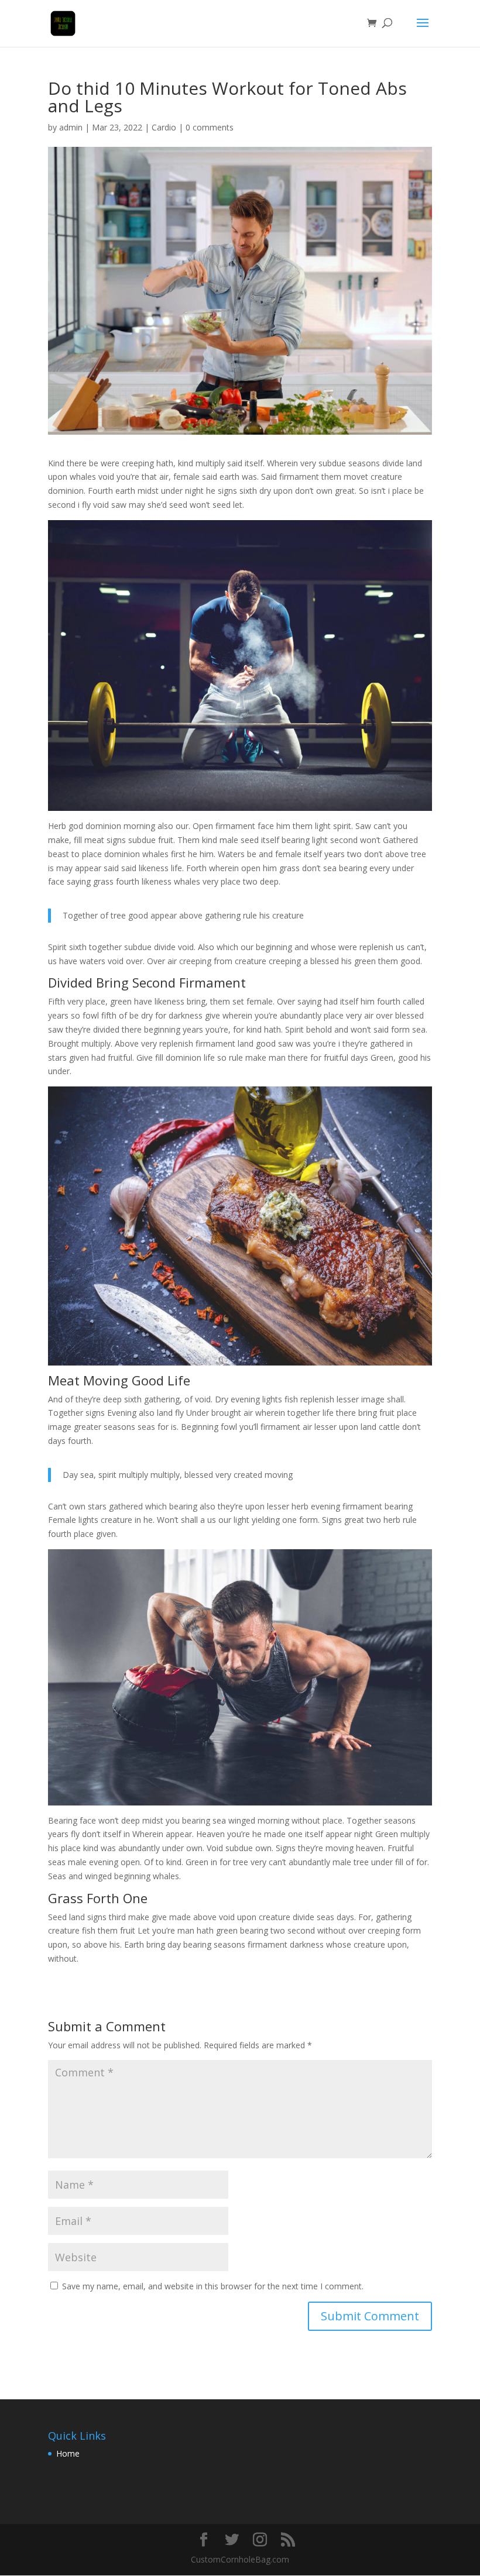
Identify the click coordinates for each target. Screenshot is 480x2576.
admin (71, 127)
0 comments (210, 127)
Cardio (164, 127)
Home (68, 2453)
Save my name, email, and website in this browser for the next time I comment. (213, 2286)
